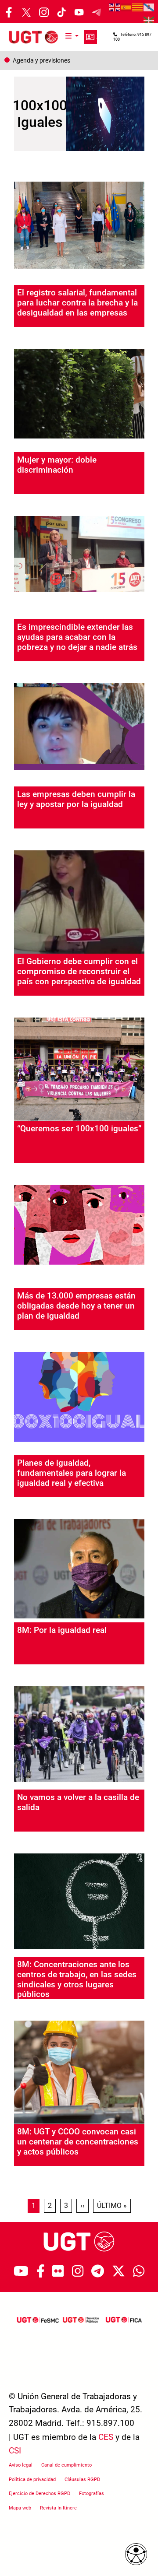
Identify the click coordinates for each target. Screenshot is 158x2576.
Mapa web (20, 2508)
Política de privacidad (32, 2479)
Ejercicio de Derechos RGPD (39, 2494)
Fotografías (92, 2494)
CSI (15, 2451)
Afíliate (90, 37)
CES (106, 2437)
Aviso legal (21, 2465)
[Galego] (149, 7)
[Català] (138, 7)
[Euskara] (149, 20)
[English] (115, 7)
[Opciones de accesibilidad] (136, 2554)
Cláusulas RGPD (82, 2479)
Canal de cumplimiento (66, 2465)
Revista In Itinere (58, 2508)
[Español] (126, 7)
